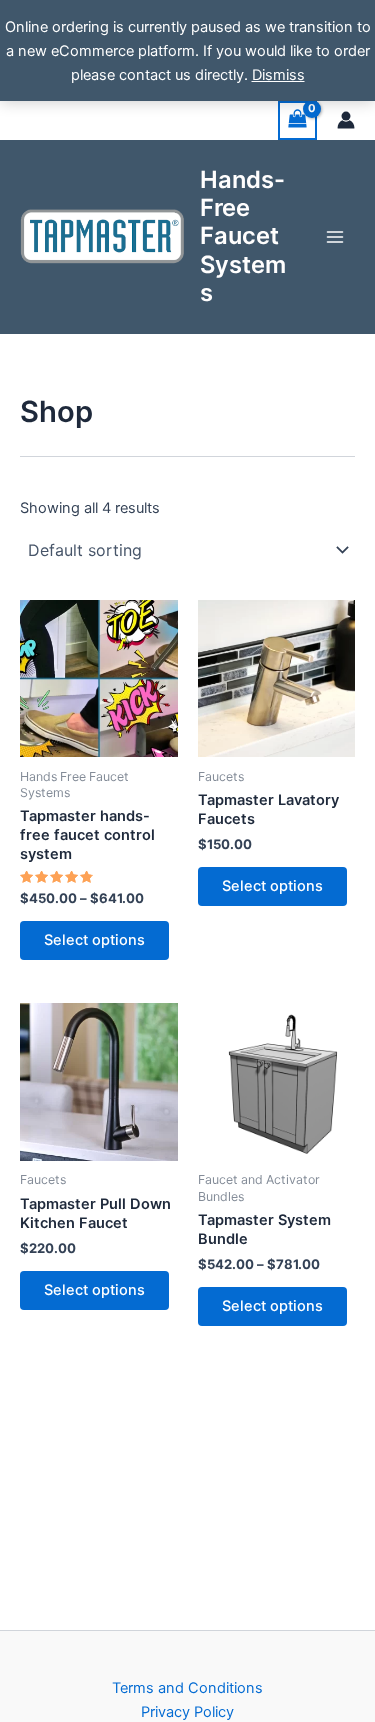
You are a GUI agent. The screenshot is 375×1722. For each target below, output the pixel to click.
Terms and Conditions (187, 1688)
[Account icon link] (346, 120)
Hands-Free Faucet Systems (243, 236)
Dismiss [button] (278, 75)
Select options (94, 940)
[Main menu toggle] (335, 236)
